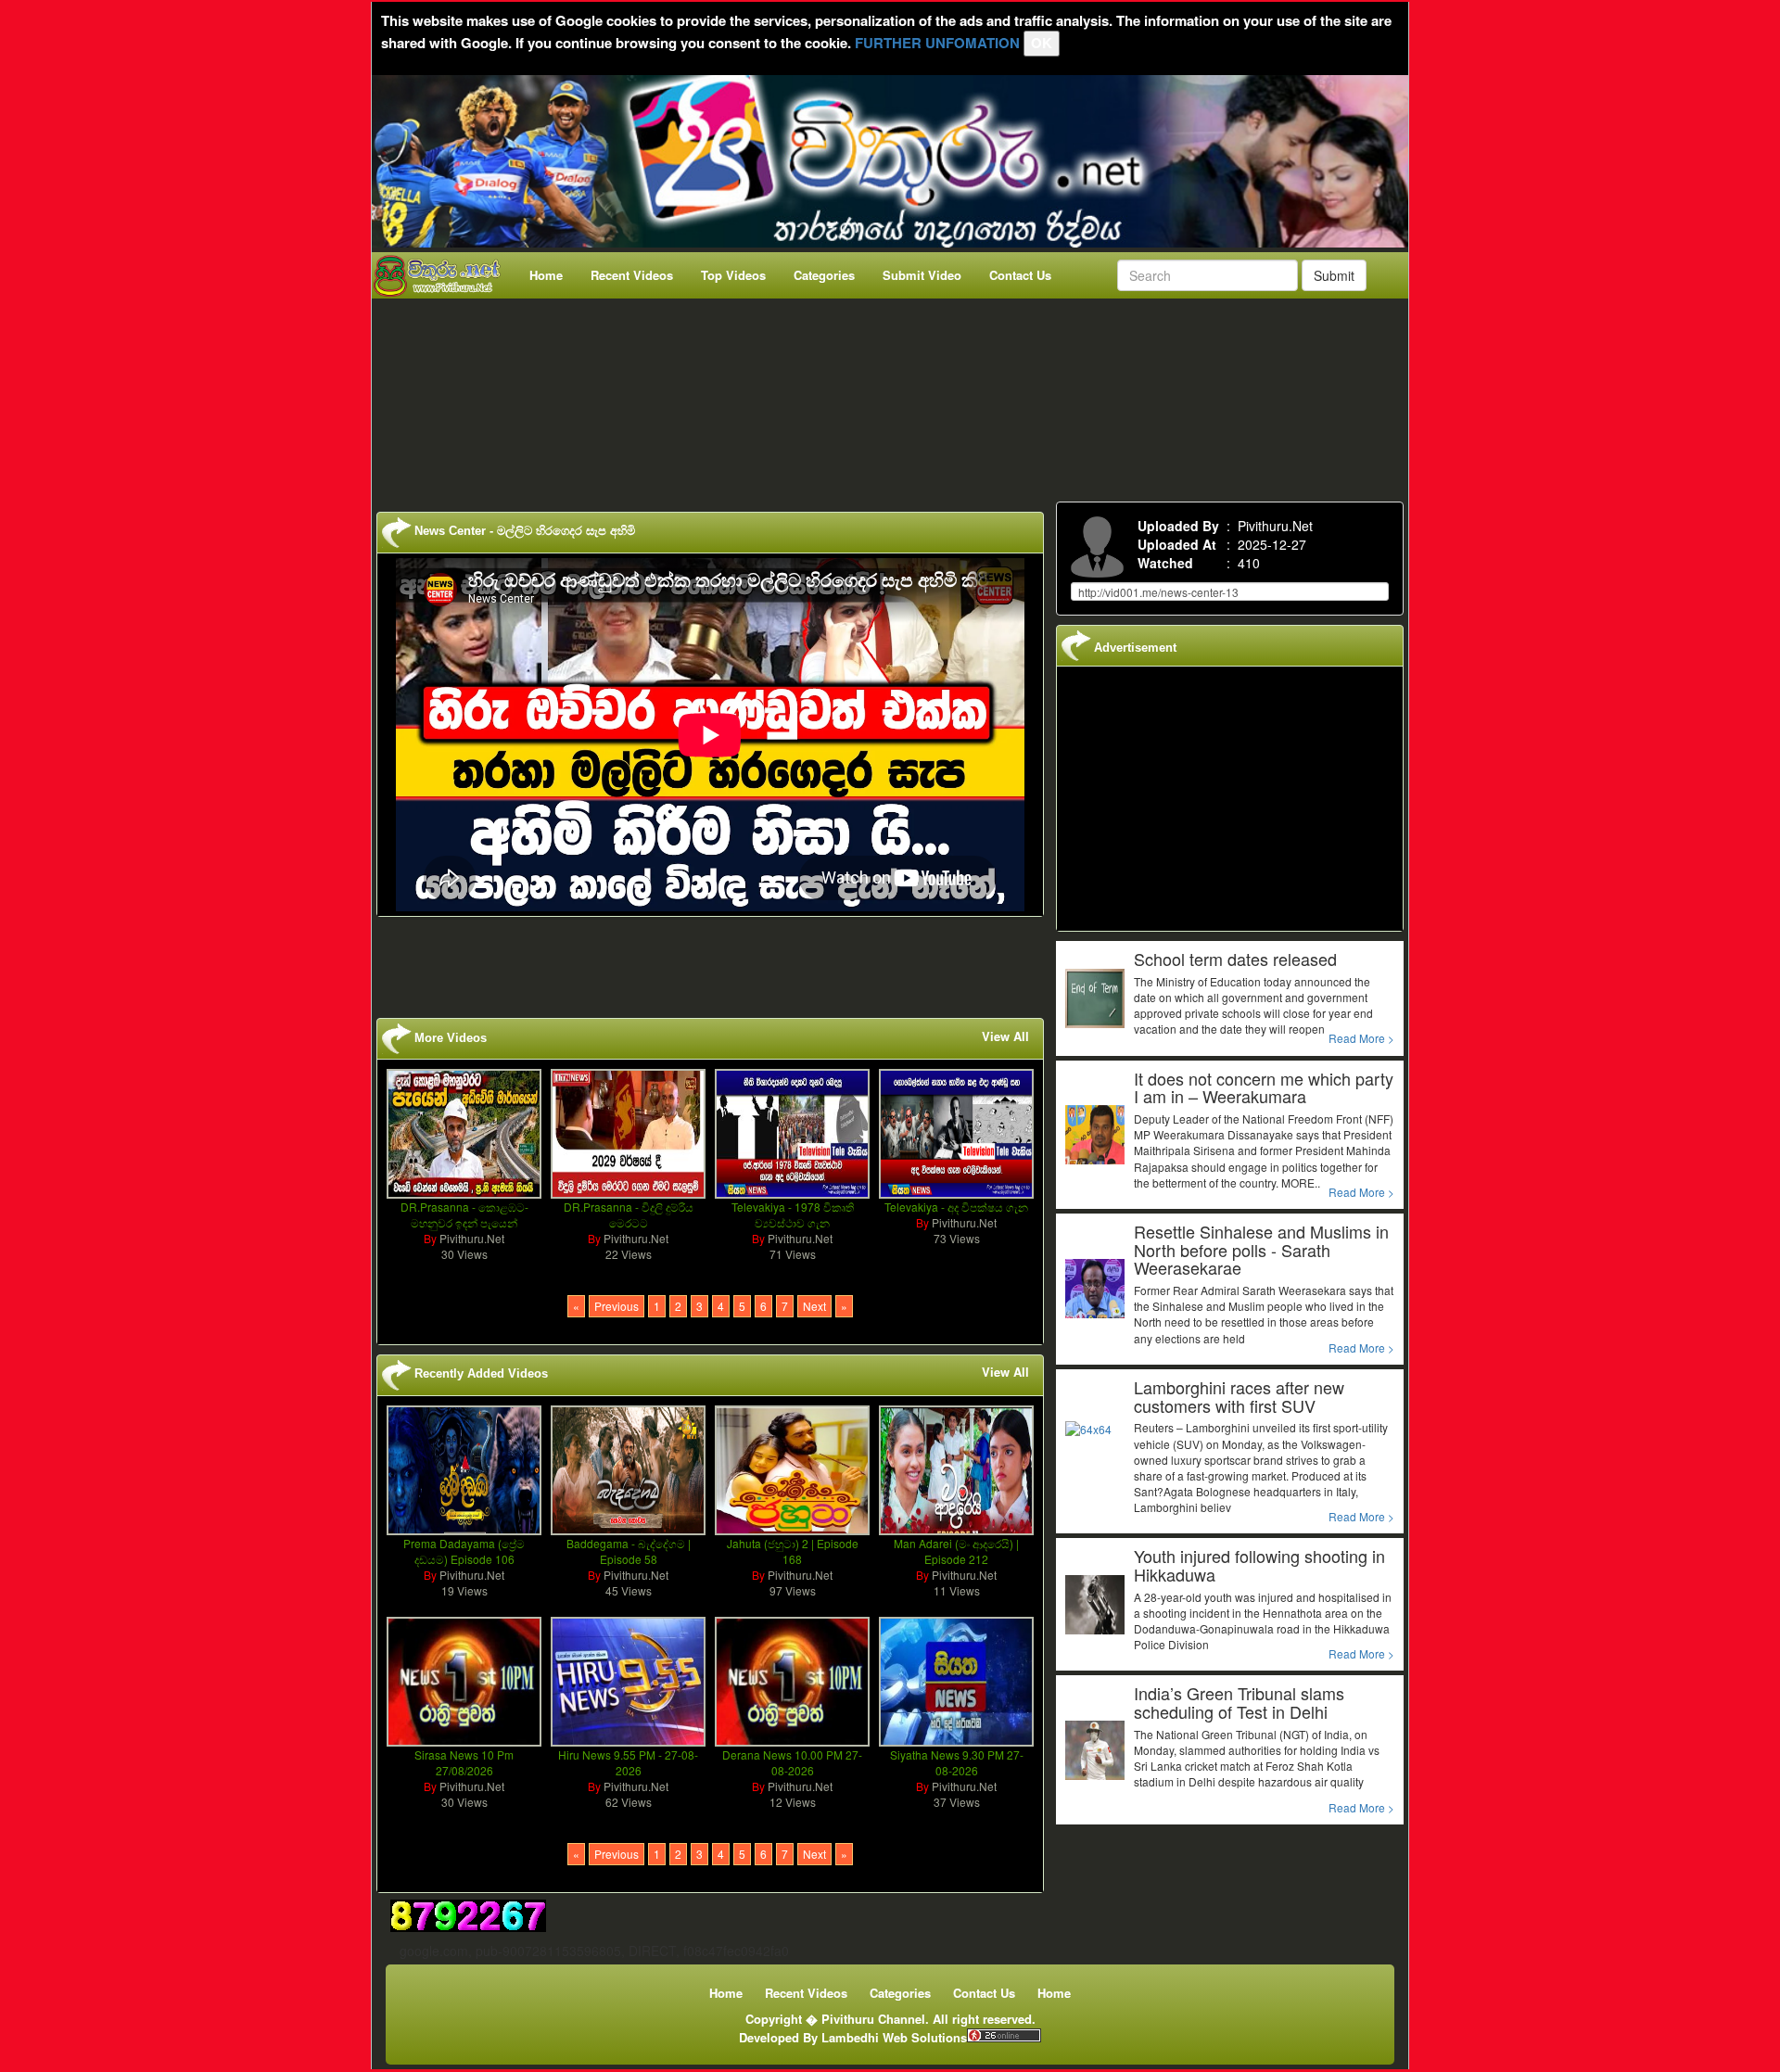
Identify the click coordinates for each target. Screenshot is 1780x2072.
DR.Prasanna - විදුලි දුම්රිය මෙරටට (629, 1214)
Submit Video (922, 275)
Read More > (1361, 1038)
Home (546, 275)
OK (1042, 43)
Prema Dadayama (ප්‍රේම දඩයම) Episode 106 (464, 1551)
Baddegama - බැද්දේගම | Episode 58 (629, 1551)
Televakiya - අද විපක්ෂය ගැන (956, 1207)
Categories (824, 275)
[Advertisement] (896, 396)
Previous (617, 1306)
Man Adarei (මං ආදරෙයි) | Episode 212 (956, 1551)
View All (1005, 1036)
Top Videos (733, 275)
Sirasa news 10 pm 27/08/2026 (464, 1762)
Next (814, 1306)
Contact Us (1020, 275)
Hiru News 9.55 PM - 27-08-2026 (628, 1762)
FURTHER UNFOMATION (937, 43)
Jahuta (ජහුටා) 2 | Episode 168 (793, 1551)
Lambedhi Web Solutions (894, 2037)
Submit (1334, 275)
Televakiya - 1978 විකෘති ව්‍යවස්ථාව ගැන (793, 1214)
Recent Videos (632, 275)
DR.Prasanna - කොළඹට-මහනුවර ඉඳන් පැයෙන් (464, 1214)
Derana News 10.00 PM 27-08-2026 (792, 1762)
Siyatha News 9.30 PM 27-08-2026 (957, 1762)
